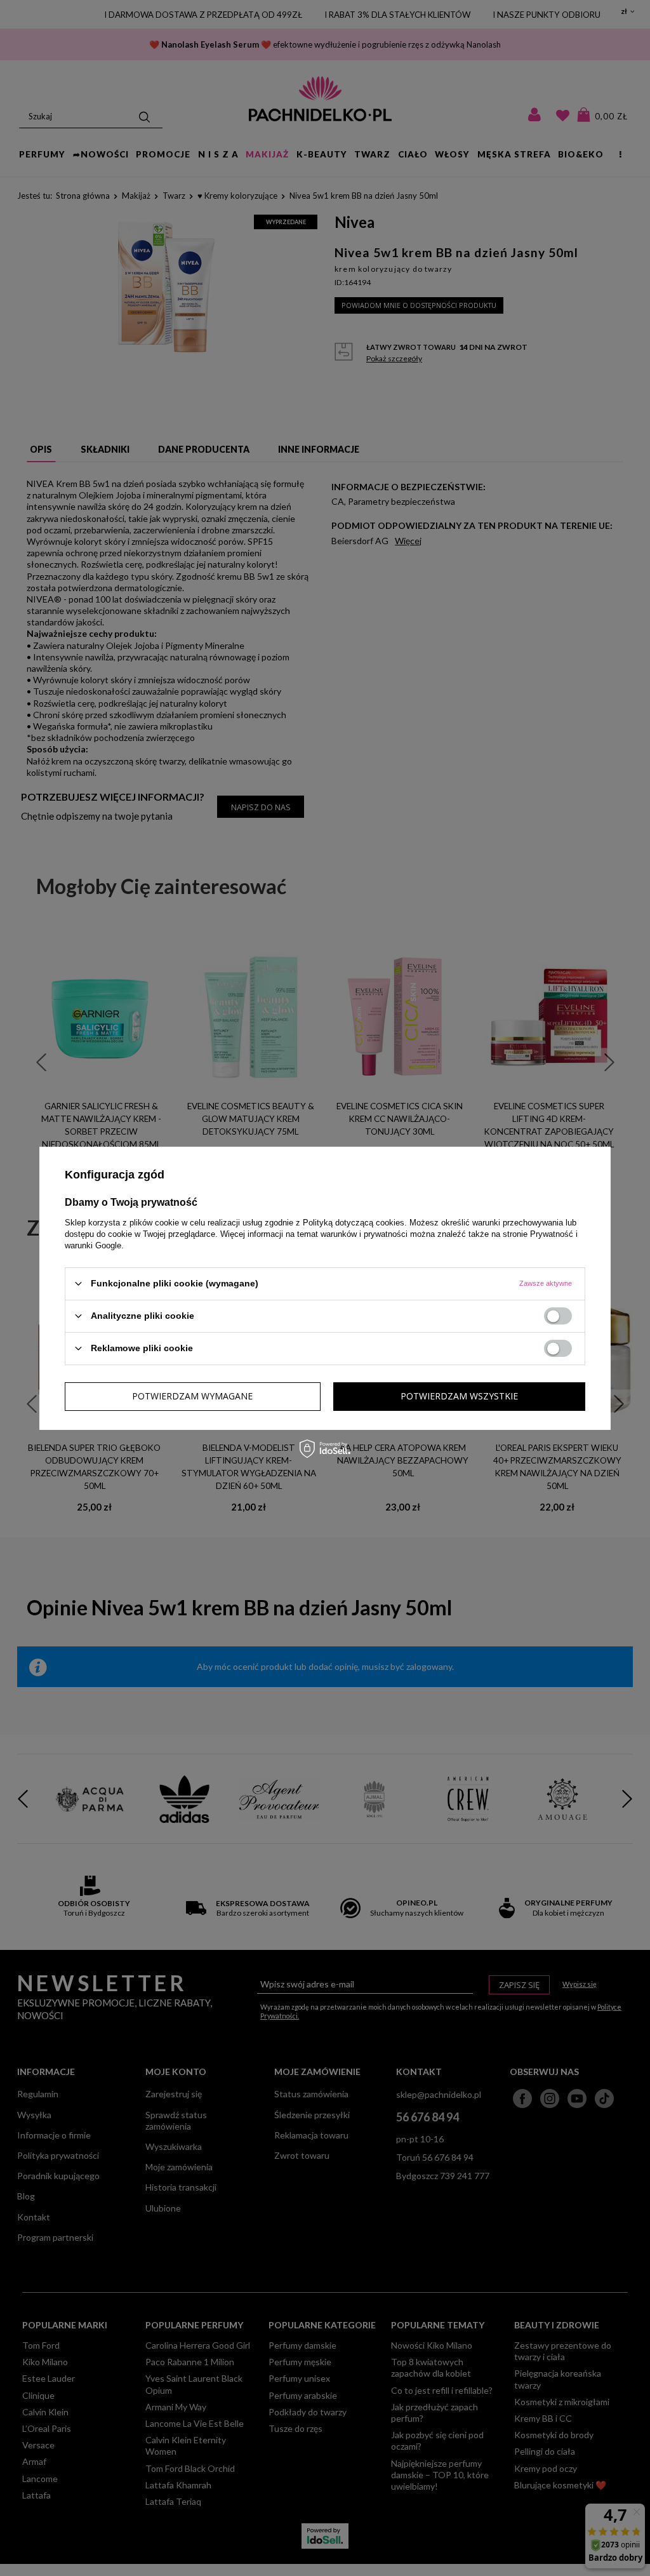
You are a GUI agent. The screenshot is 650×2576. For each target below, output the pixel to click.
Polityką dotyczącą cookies (354, 1222)
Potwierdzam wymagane (192, 1396)
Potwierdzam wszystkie (459, 1396)
